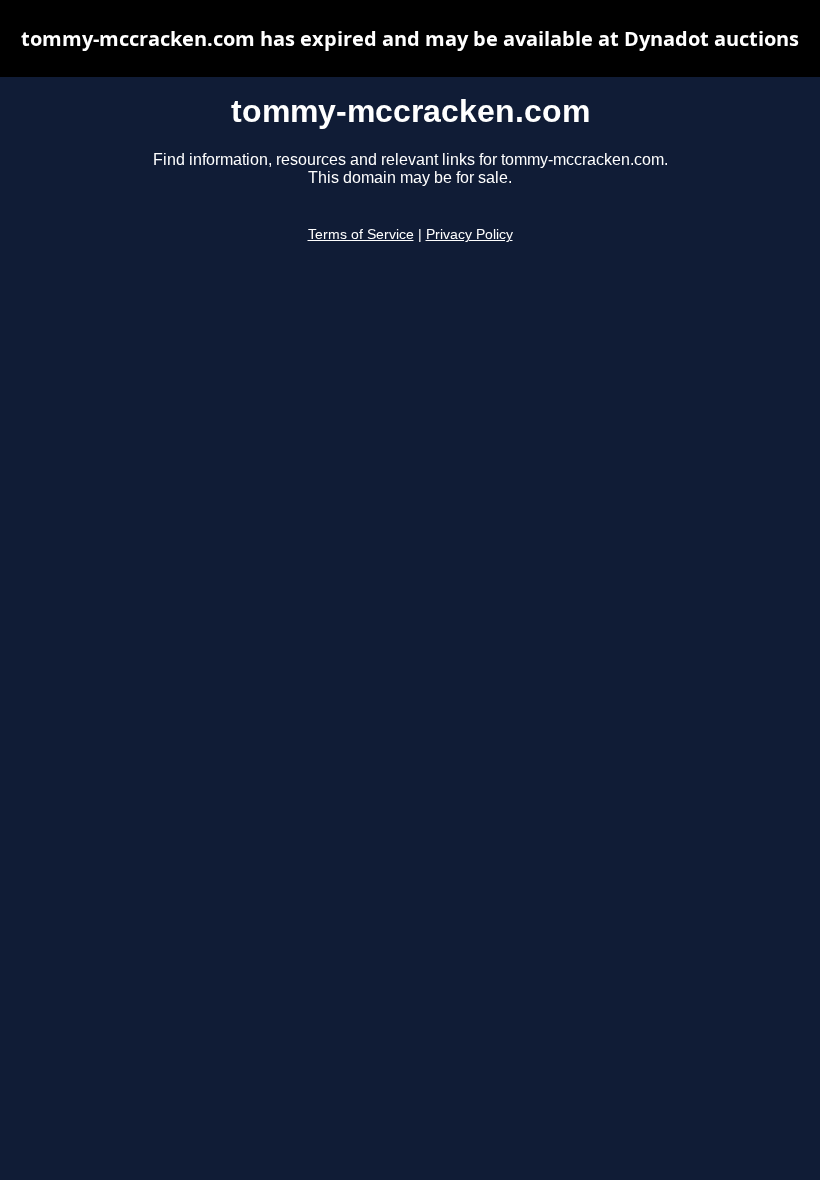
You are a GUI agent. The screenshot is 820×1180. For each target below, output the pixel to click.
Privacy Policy (469, 234)
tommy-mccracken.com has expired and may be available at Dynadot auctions (410, 38)
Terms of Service (361, 234)
